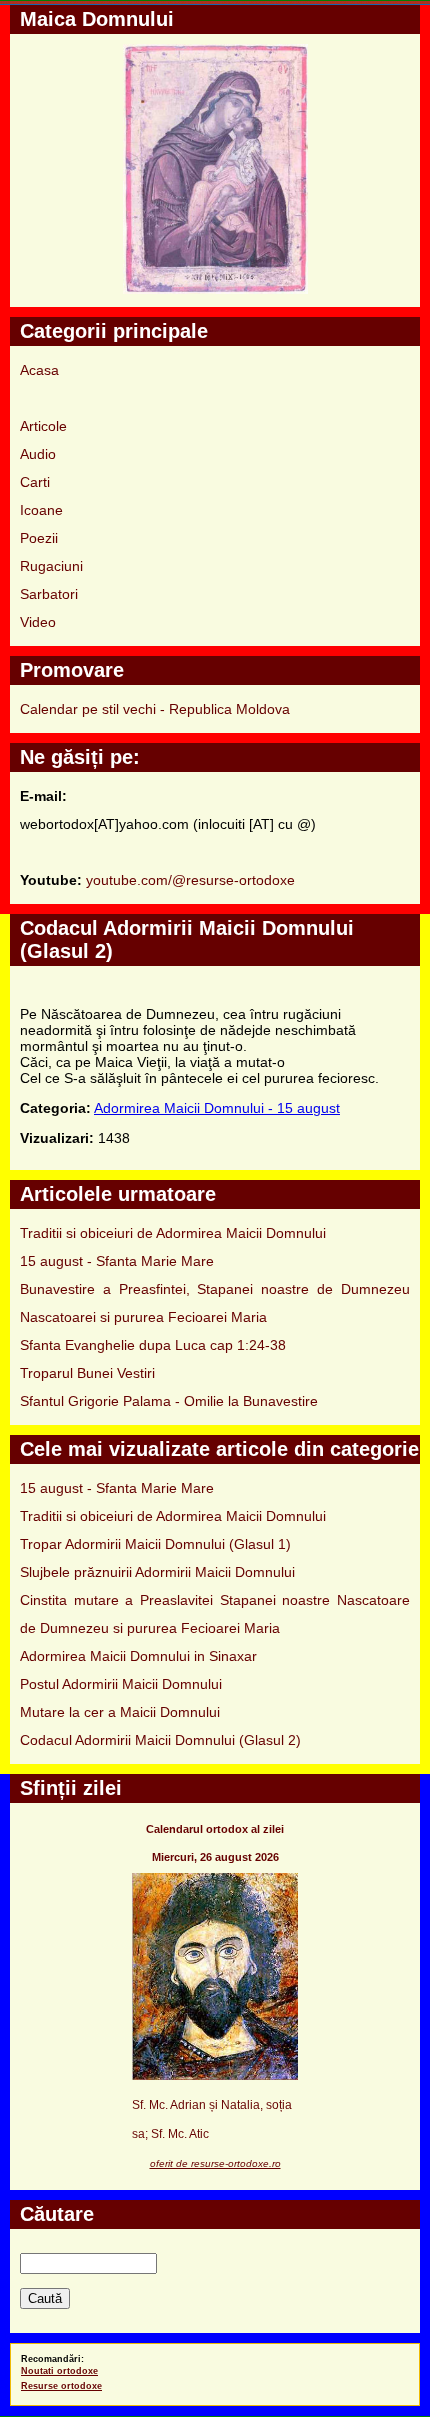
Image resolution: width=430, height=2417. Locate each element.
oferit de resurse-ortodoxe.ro (215, 2163)
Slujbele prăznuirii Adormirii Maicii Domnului (157, 1572)
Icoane (41, 510)
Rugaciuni (51, 566)
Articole (43, 426)
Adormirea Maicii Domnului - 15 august (217, 1108)
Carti (35, 482)
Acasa (39, 370)
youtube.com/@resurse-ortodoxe (190, 880)
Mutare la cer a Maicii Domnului (120, 1712)
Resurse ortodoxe (61, 2386)
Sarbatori (49, 594)
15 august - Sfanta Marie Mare (117, 1261)
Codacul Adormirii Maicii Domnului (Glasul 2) (160, 1740)
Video (38, 622)
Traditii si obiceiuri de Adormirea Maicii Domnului (173, 1233)
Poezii (39, 538)
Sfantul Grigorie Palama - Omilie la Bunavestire (169, 1401)
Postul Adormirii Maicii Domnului (121, 1684)
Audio (38, 454)
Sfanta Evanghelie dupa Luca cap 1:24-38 (153, 1345)
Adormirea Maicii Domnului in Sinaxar (138, 1656)
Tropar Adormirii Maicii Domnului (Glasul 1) (155, 1544)
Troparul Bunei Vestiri (87, 1373)
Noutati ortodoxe (59, 2371)
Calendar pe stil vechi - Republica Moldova (155, 709)
